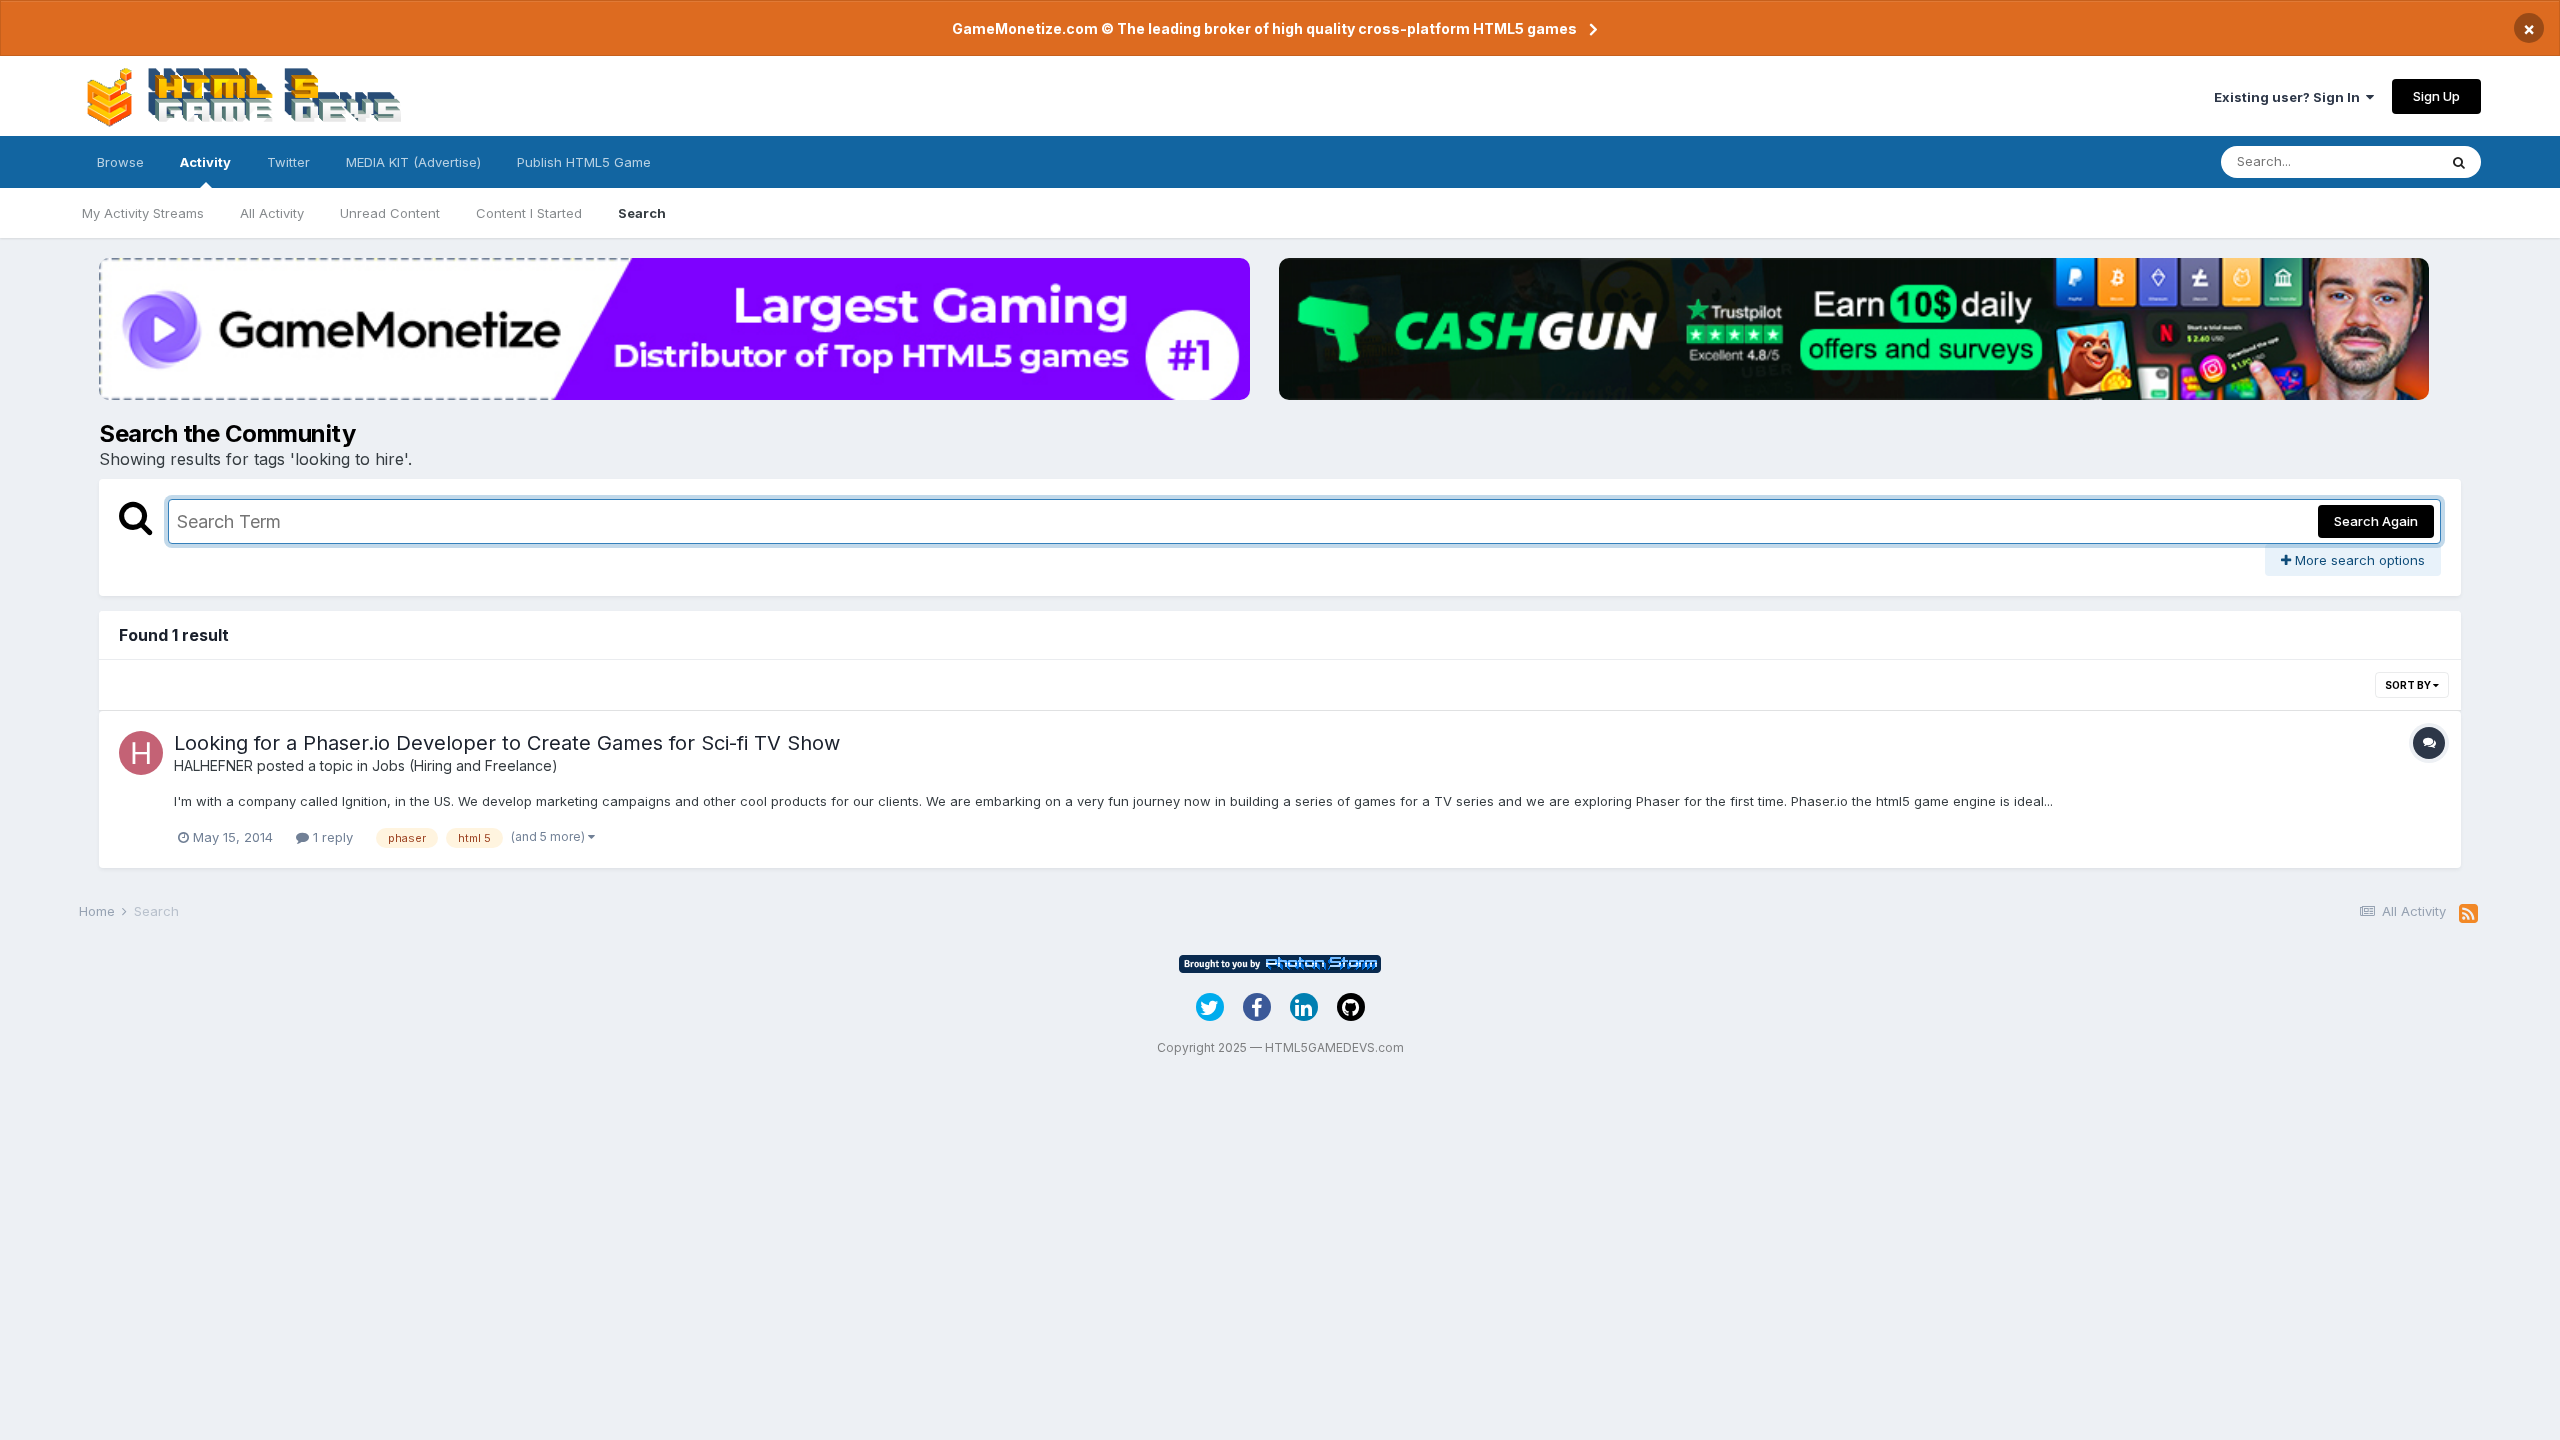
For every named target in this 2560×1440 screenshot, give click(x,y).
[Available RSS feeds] (2468, 914)
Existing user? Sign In (2290, 97)
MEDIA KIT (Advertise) (413, 162)
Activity (205, 162)
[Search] (2459, 162)
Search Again (2376, 521)
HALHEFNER (213, 765)
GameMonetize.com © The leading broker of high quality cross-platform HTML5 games (1264, 28)
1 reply (331, 837)
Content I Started (529, 213)
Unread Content (390, 213)
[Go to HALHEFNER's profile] (141, 753)
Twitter (288, 162)
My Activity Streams (143, 213)
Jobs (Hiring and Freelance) (465, 765)
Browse (120, 162)
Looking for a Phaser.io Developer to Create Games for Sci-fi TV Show (507, 743)
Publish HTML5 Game (584, 162)
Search (642, 213)
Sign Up (2436, 96)
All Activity (272, 213)
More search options (2358, 560)
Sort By (2409, 685)
